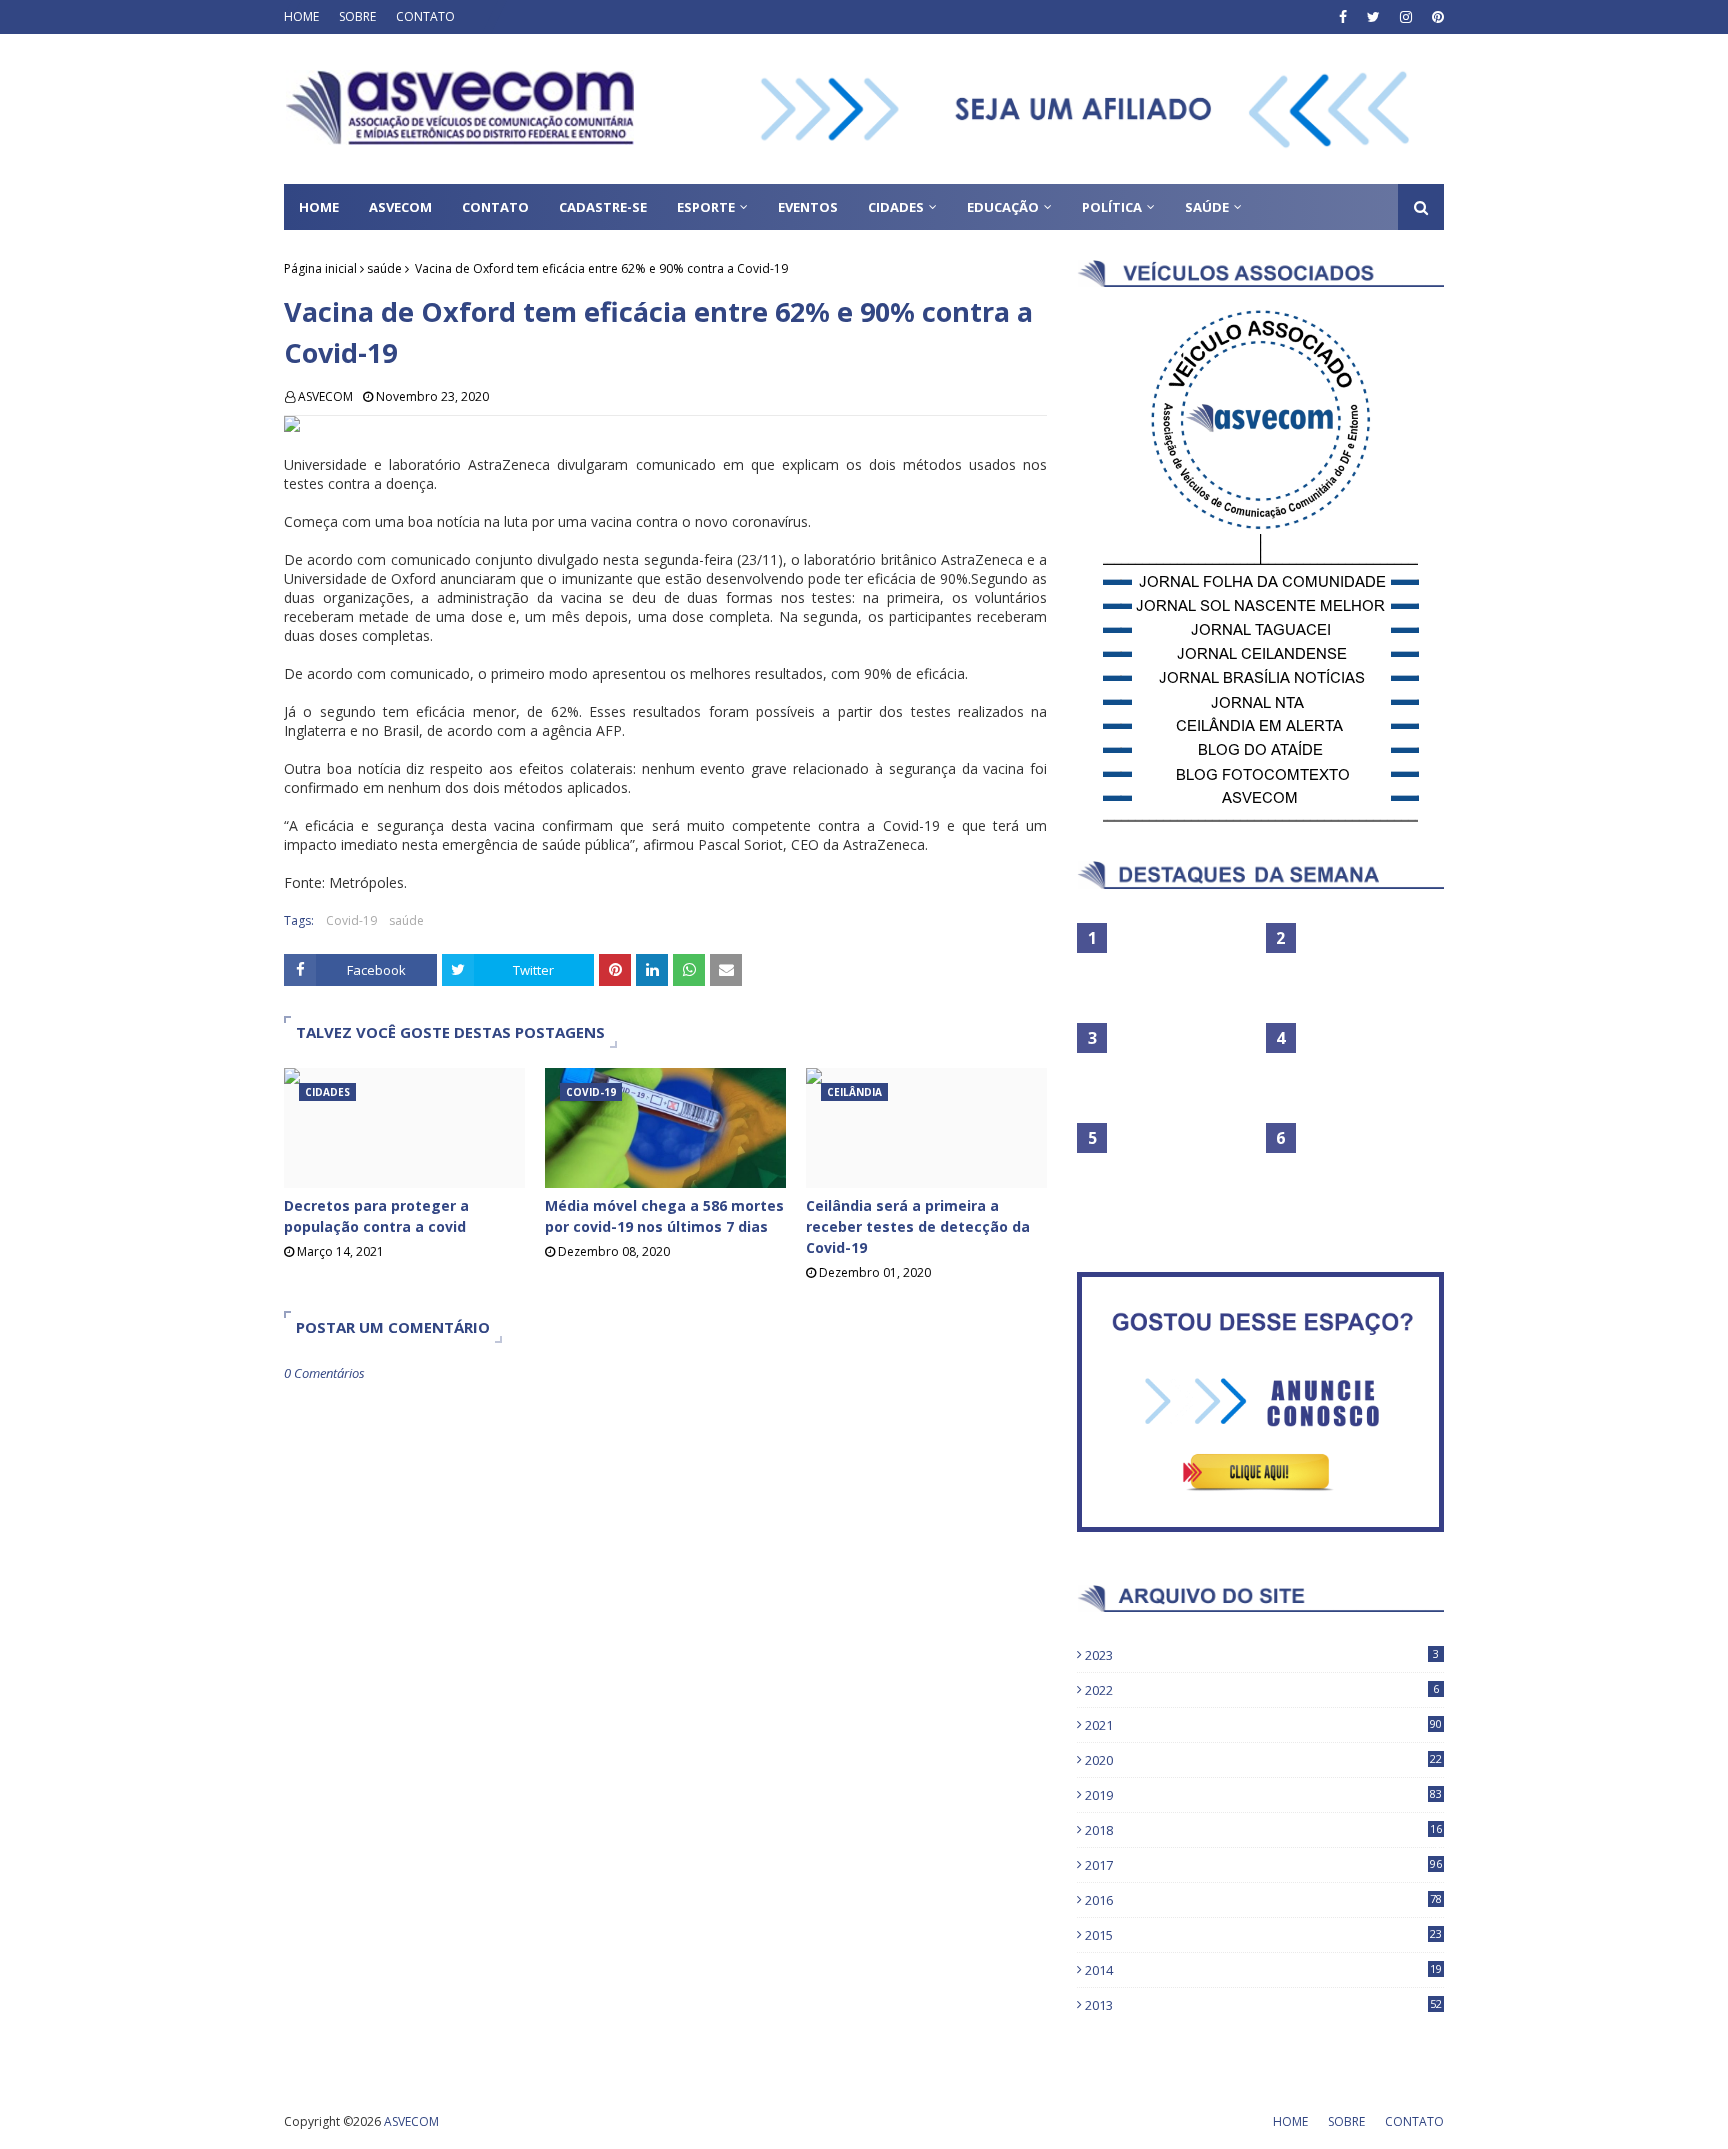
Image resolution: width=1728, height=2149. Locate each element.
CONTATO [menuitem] (495, 207)
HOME (301, 16)
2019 (1263, 1795)
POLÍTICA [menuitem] (1112, 207)
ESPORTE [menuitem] (706, 207)
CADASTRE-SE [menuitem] (603, 207)
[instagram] (1406, 17)
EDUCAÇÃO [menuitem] (1003, 207)
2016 (1263, 1900)
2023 (1262, 1655)
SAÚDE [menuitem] (1207, 207)
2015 (1263, 1935)
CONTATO (425, 16)
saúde (384, 268)
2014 (1263, 1970)
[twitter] (1373, 17)
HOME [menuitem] (319, 207)
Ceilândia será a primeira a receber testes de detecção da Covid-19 (918, 1226)
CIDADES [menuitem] (896, 207)
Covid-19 (351, 920)
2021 (1263, 1725)
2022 (1262, 1690)
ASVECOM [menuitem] (400, 207)
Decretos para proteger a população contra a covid (376, 1216)
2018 (1263, 1830)
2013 (1263, 2005)
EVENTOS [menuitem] (808, 207)
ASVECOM (325, 396)
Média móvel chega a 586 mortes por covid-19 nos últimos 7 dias (664, 1216)
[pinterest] (1435, 17)
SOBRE (357, 16)
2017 (1263, 1865)
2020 (1263, 1760)
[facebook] (1343, 17)
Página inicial (320, 268)
